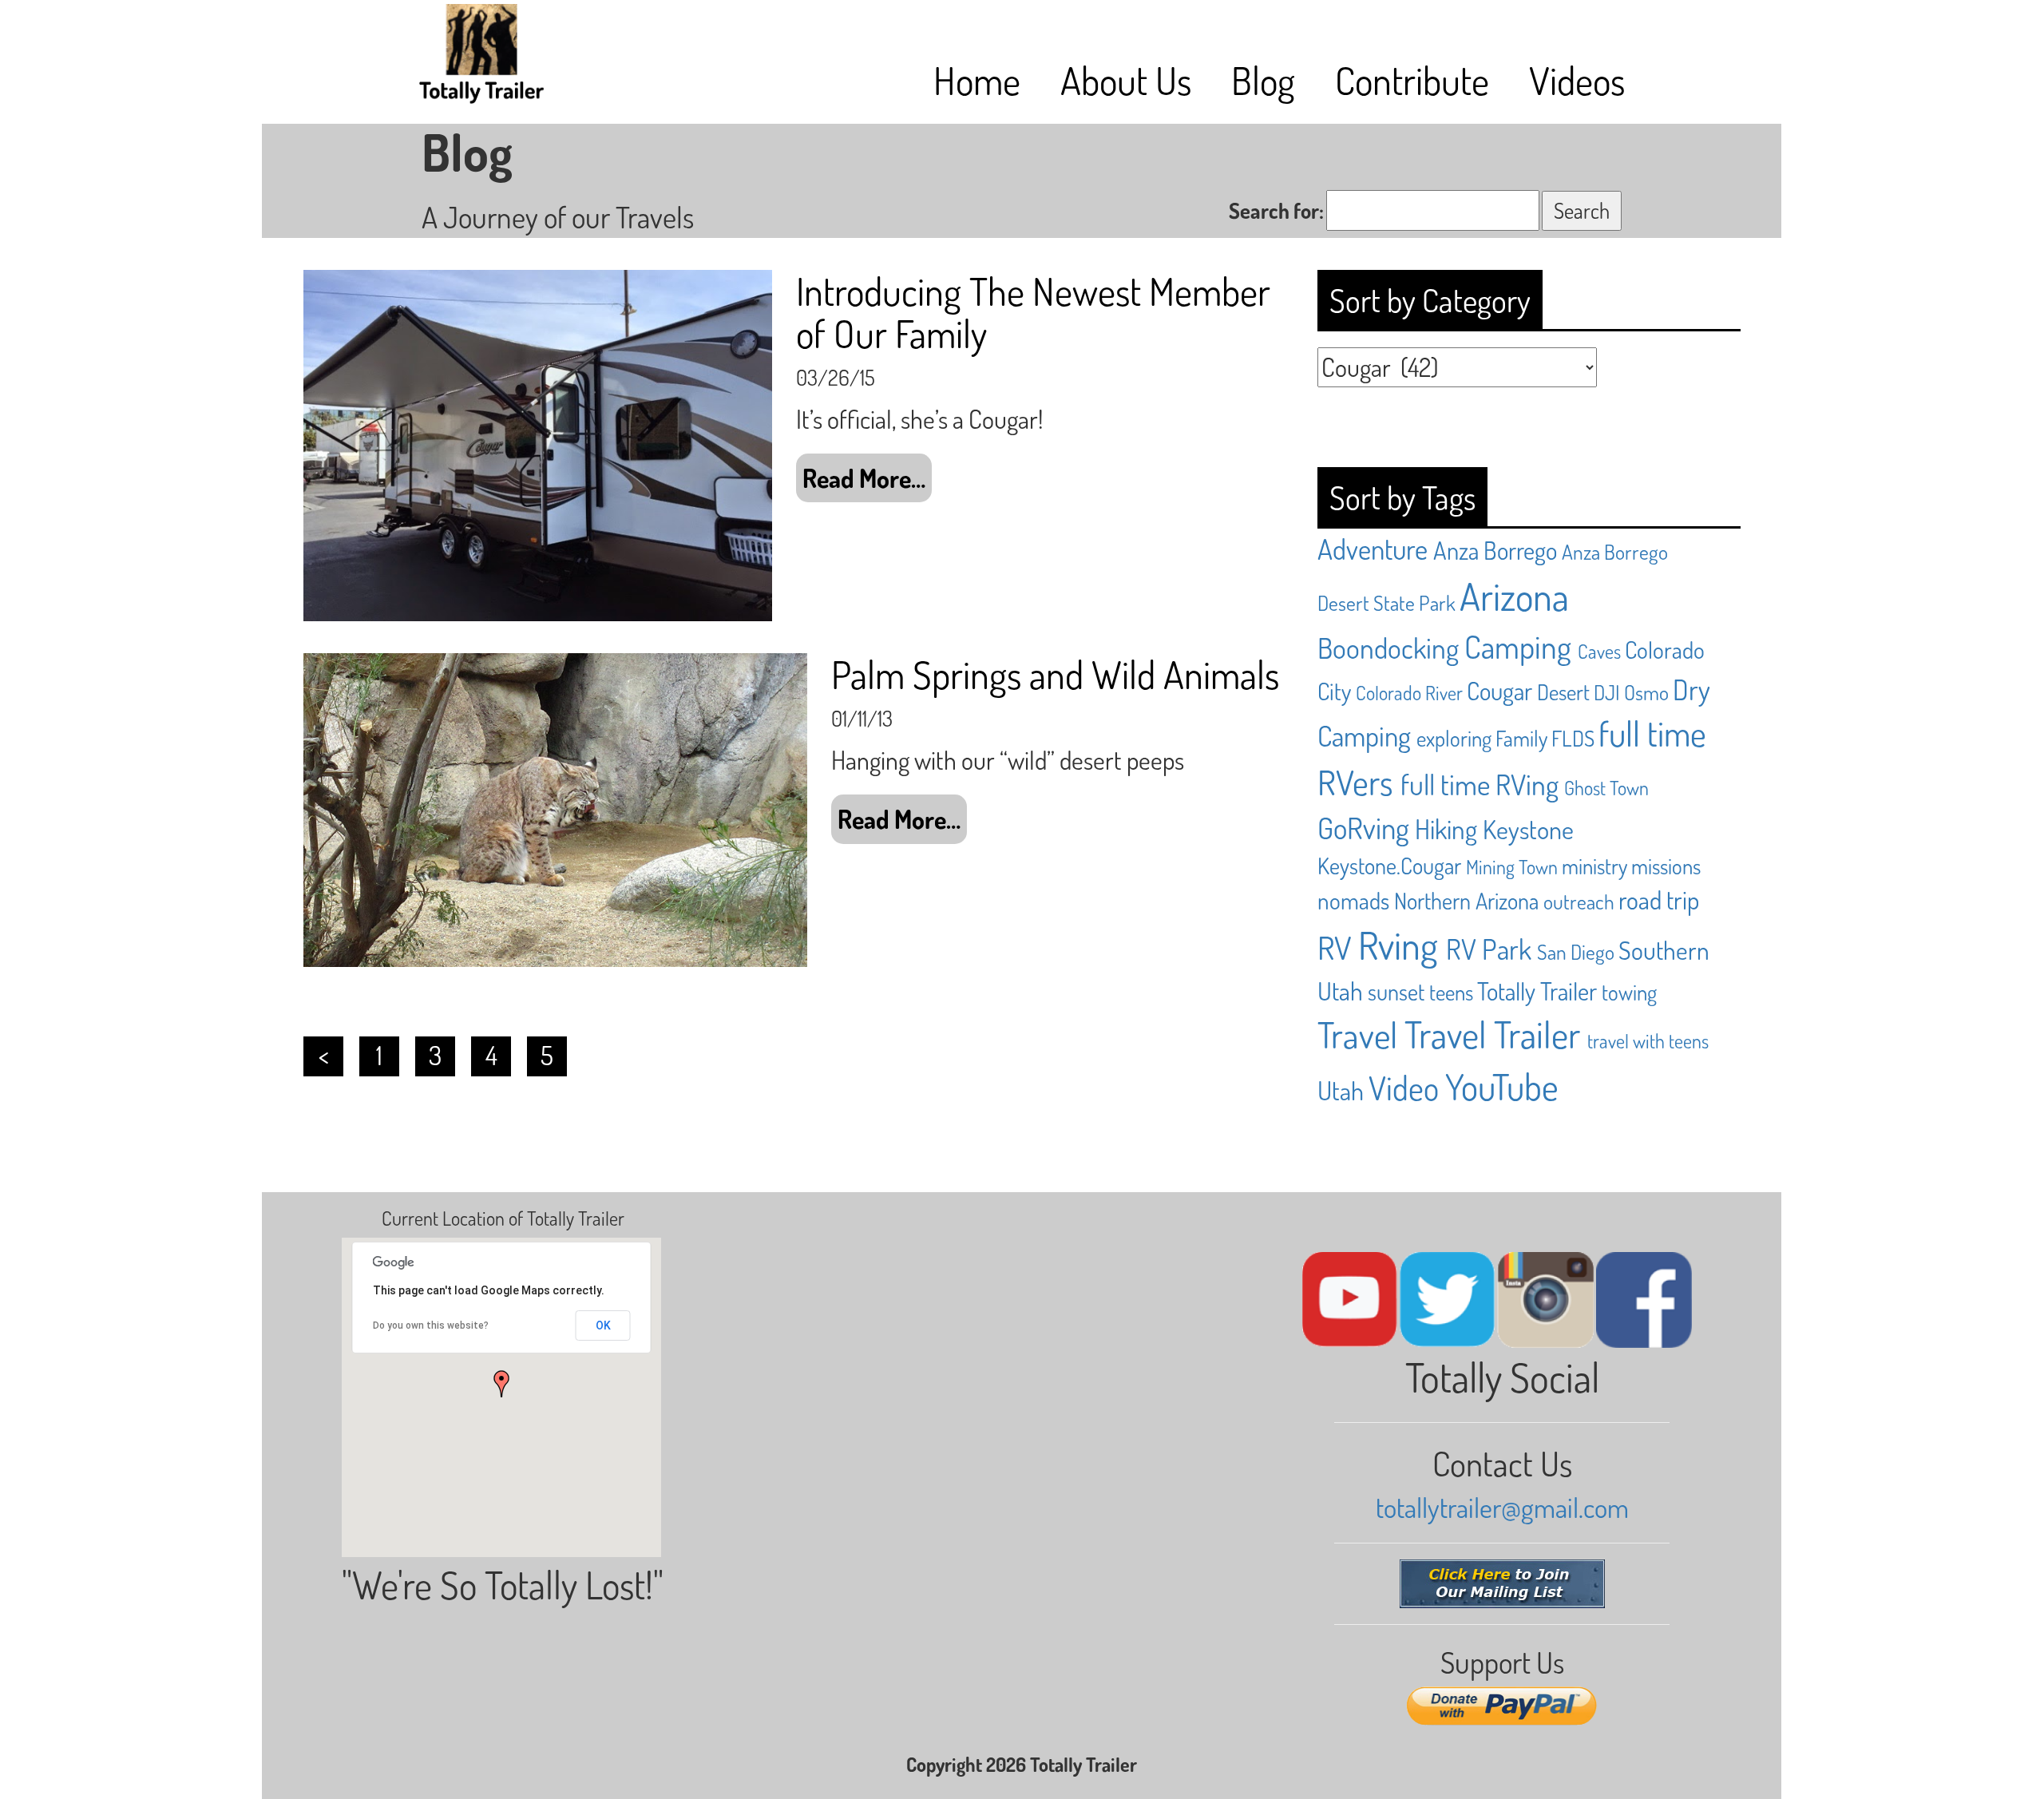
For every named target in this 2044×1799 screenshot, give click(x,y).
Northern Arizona (1466, 901)
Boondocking (1388, 647)
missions (1666, 866)
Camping (1518, 646)
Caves (1599, 651)
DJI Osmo (1631, 692)
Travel (1357, 1034)
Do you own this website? (431, 1325)
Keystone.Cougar (1389, 866)
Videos (1577, 80)
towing (1629, 992)
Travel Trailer (1492, 1034)
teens (1451, 992)
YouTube (1502, 1086)
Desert (1563, 691)
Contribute (1412, 80)
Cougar (1499, 690)
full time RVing (1480, 784)
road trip (1659, 899)
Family (1521, 738)
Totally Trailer (1537, 991)
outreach (1579, 901)
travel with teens (1648, 1041)
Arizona (1514, 596)
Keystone (1528, 829)
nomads (1353, 900)
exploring (1454, 738)
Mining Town (1512, 867)
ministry (1594, 866)
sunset (1396, 992)
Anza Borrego (1495, 550)
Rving (1398, 945)
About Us (1126, 80)
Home (977, 80)
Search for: (1276, 210)
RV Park (1489, 949)
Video (1404, 1088)
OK (603, 1325)
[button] (501, 1384)
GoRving (1363, 828)
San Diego (1576, 952)
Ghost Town (1606, 788)
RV (1335, 947)
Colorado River (1409, 693)
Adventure (1373, 549)
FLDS (1573, 738)
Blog (1263, 80)
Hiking (1446, 829)
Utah (1341, 1090)
